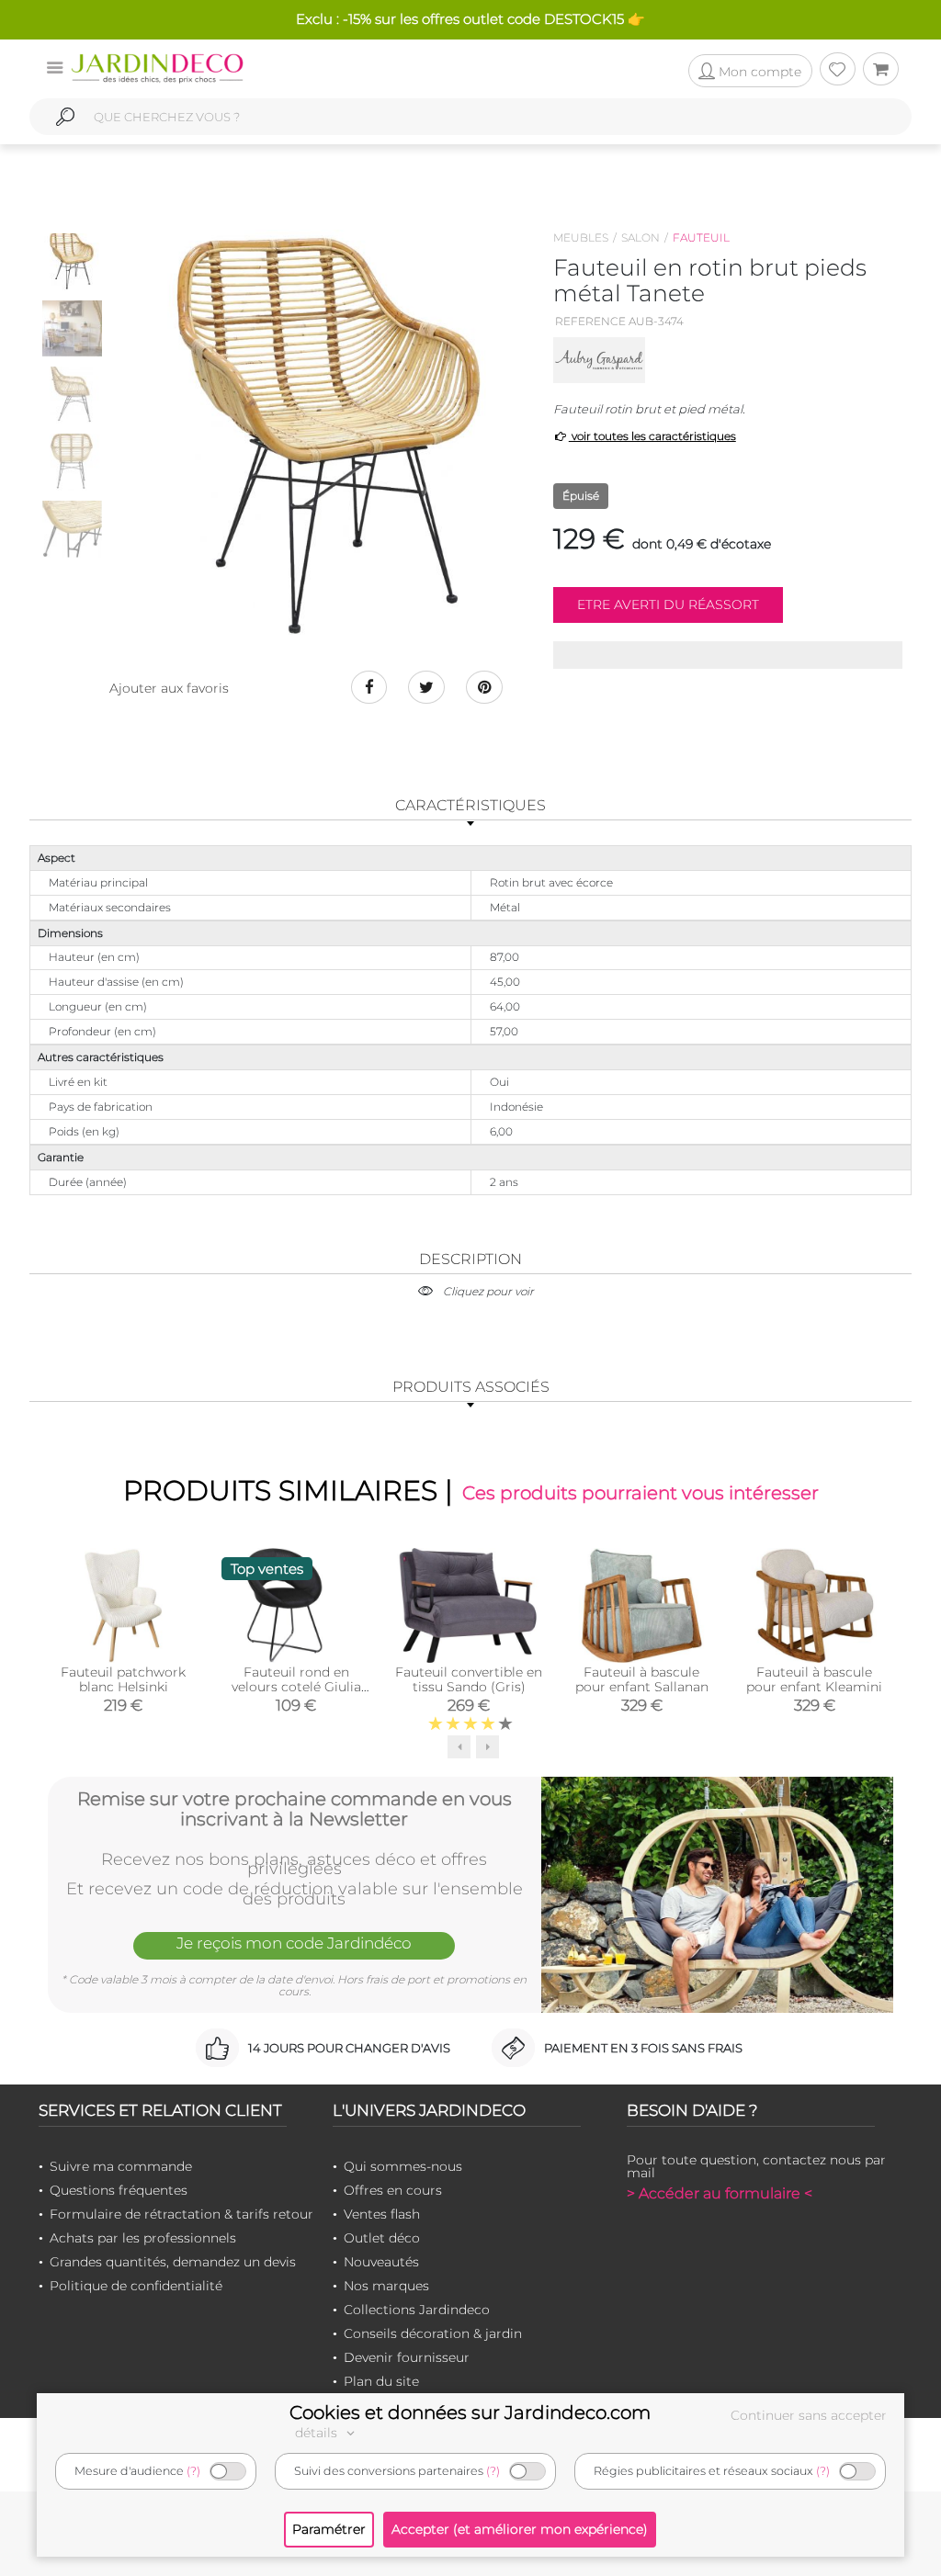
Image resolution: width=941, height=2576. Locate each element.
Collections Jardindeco (417, 2310)
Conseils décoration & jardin (433, 2333)
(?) (193, 2471)
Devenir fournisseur (407, 2357)
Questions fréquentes (119, 2190)
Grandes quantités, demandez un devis (173, 2262)
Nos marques (386, 2286)
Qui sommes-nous (403, 2166)
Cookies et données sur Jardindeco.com (470, 2412)
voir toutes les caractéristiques (652, 436)
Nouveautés (381, 2262)
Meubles (581, 237)
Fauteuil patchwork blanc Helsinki (123, 1679)
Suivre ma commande (121, 2166)
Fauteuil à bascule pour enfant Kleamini (814, 1679)
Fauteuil (701, 237)
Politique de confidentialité (136, 2286)
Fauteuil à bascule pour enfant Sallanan (642, 1679)
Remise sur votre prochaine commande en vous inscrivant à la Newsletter (295, 1809)
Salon (641, 237)
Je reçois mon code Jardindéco (294, 1943)
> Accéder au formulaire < (720, 2193)
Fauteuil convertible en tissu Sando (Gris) (469, 1679)
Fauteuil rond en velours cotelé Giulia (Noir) (296, 1687)
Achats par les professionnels (143, 2238)
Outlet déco (382, 2238)
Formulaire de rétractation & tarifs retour (181, 2214)
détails (318, 2433)
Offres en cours (393, 2190)
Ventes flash (382, 2214)
